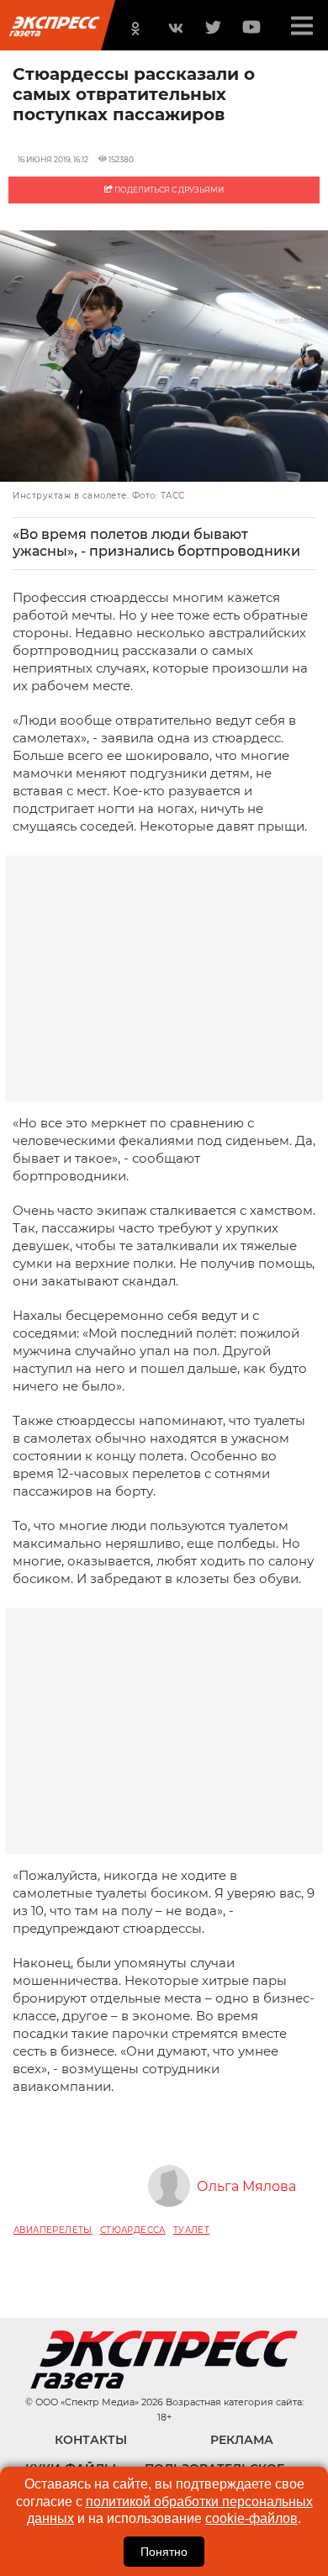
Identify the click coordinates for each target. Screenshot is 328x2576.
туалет (191, 2230)
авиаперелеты (53, 2230)
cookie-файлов (251, 2518)
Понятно (164, 2552)
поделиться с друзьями (168, 190)
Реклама (242, 2440)
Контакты (91, 2440)
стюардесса (133, 2230)
